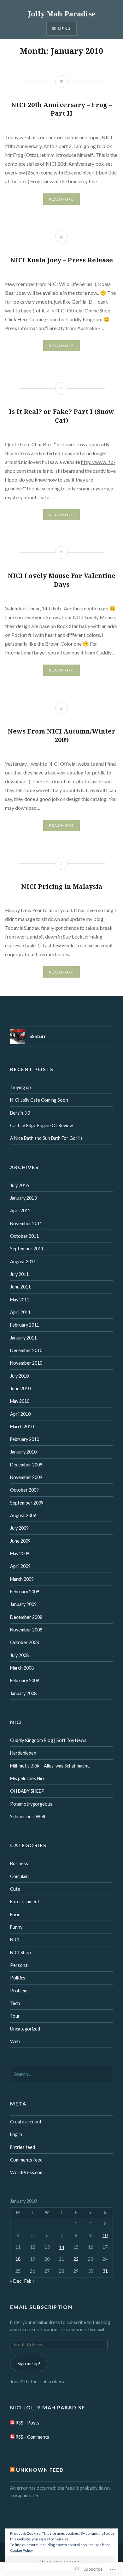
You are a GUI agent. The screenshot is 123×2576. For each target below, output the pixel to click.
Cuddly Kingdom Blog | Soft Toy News (48, 1740)
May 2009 (20, 1554)
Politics (18, 1978)
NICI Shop (20, 1953)
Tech (15, 2003)
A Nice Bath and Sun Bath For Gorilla (46, 1138)
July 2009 (19, 1528)
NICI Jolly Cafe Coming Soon (39, 1100)
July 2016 (19, 1185)
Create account (26, 2122)
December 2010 (26, 1350)
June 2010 (20, 1388)
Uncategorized (25, 2029)
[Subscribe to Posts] (12, 2423)
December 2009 (26, 1465)
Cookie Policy (21, 2550)
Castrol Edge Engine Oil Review (41, 1125)
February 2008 (25, 1680)
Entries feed (23, 2147)
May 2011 (20, 1300)
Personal (19, 1965)
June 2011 (20, 1287)
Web (15, 2041)
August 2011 (23, 1262)
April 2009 (20, 1566)
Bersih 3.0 (20, 1113)
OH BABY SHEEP (27, 1791)
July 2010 (19, 1376)
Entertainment (25, 1902)
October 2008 (24, 1642)
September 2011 (27, 1249)
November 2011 (26, 1223)
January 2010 (23, 1452)
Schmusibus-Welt (28, 1816)
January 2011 (23, 1338)
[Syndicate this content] (12, 2470)
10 (105, 2235)
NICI (15, 1940)
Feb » (29, 2281)
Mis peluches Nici (27, 1778)
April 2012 (20, 1211)
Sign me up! (29, 2364)
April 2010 (20, 1414)
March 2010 (22, 1427)
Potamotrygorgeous (31, 1804)
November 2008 (26, 1630)
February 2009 (25, 1592)
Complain (19, 1876)
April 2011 (20, 1312)
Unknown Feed (40, 2470)
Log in (16, 2134)
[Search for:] (61, 2074)
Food (15, 1914)
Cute (15, 1889)
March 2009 (22, 1579)
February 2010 (25, 1439)
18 (18, 2259)
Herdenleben (23, 1753)
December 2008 (26, 1617)
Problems (20, 1991)
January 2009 (23, 1604)
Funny (16, 1927)
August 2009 (23, 1515)
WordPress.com (27, 2172)
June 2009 (20, 1541)
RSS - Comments (32, 2437)
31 (105, 2271)
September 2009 (27, 1503)
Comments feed (26, 2160)
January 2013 (23, 1198)
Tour (15, 2016)
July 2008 (19, 1655)
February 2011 (25, 1325)
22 (76, 2259)
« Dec (16, 2281)
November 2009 (26, 1477)
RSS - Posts (27, 2423)
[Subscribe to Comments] (12, 2437)
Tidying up (20, 1087)
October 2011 (24, 1236)
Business (19, 1863)
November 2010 (26, 1363)
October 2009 (24, 1490)
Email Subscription (41, 2307)
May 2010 (20, 1401)
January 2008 (23, 1693)
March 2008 (22, 1668)
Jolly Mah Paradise (62, 14)
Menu (64, 29)
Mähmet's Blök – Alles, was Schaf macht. (50, 1766)
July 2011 (19, 1274)
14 (61, 2247)
